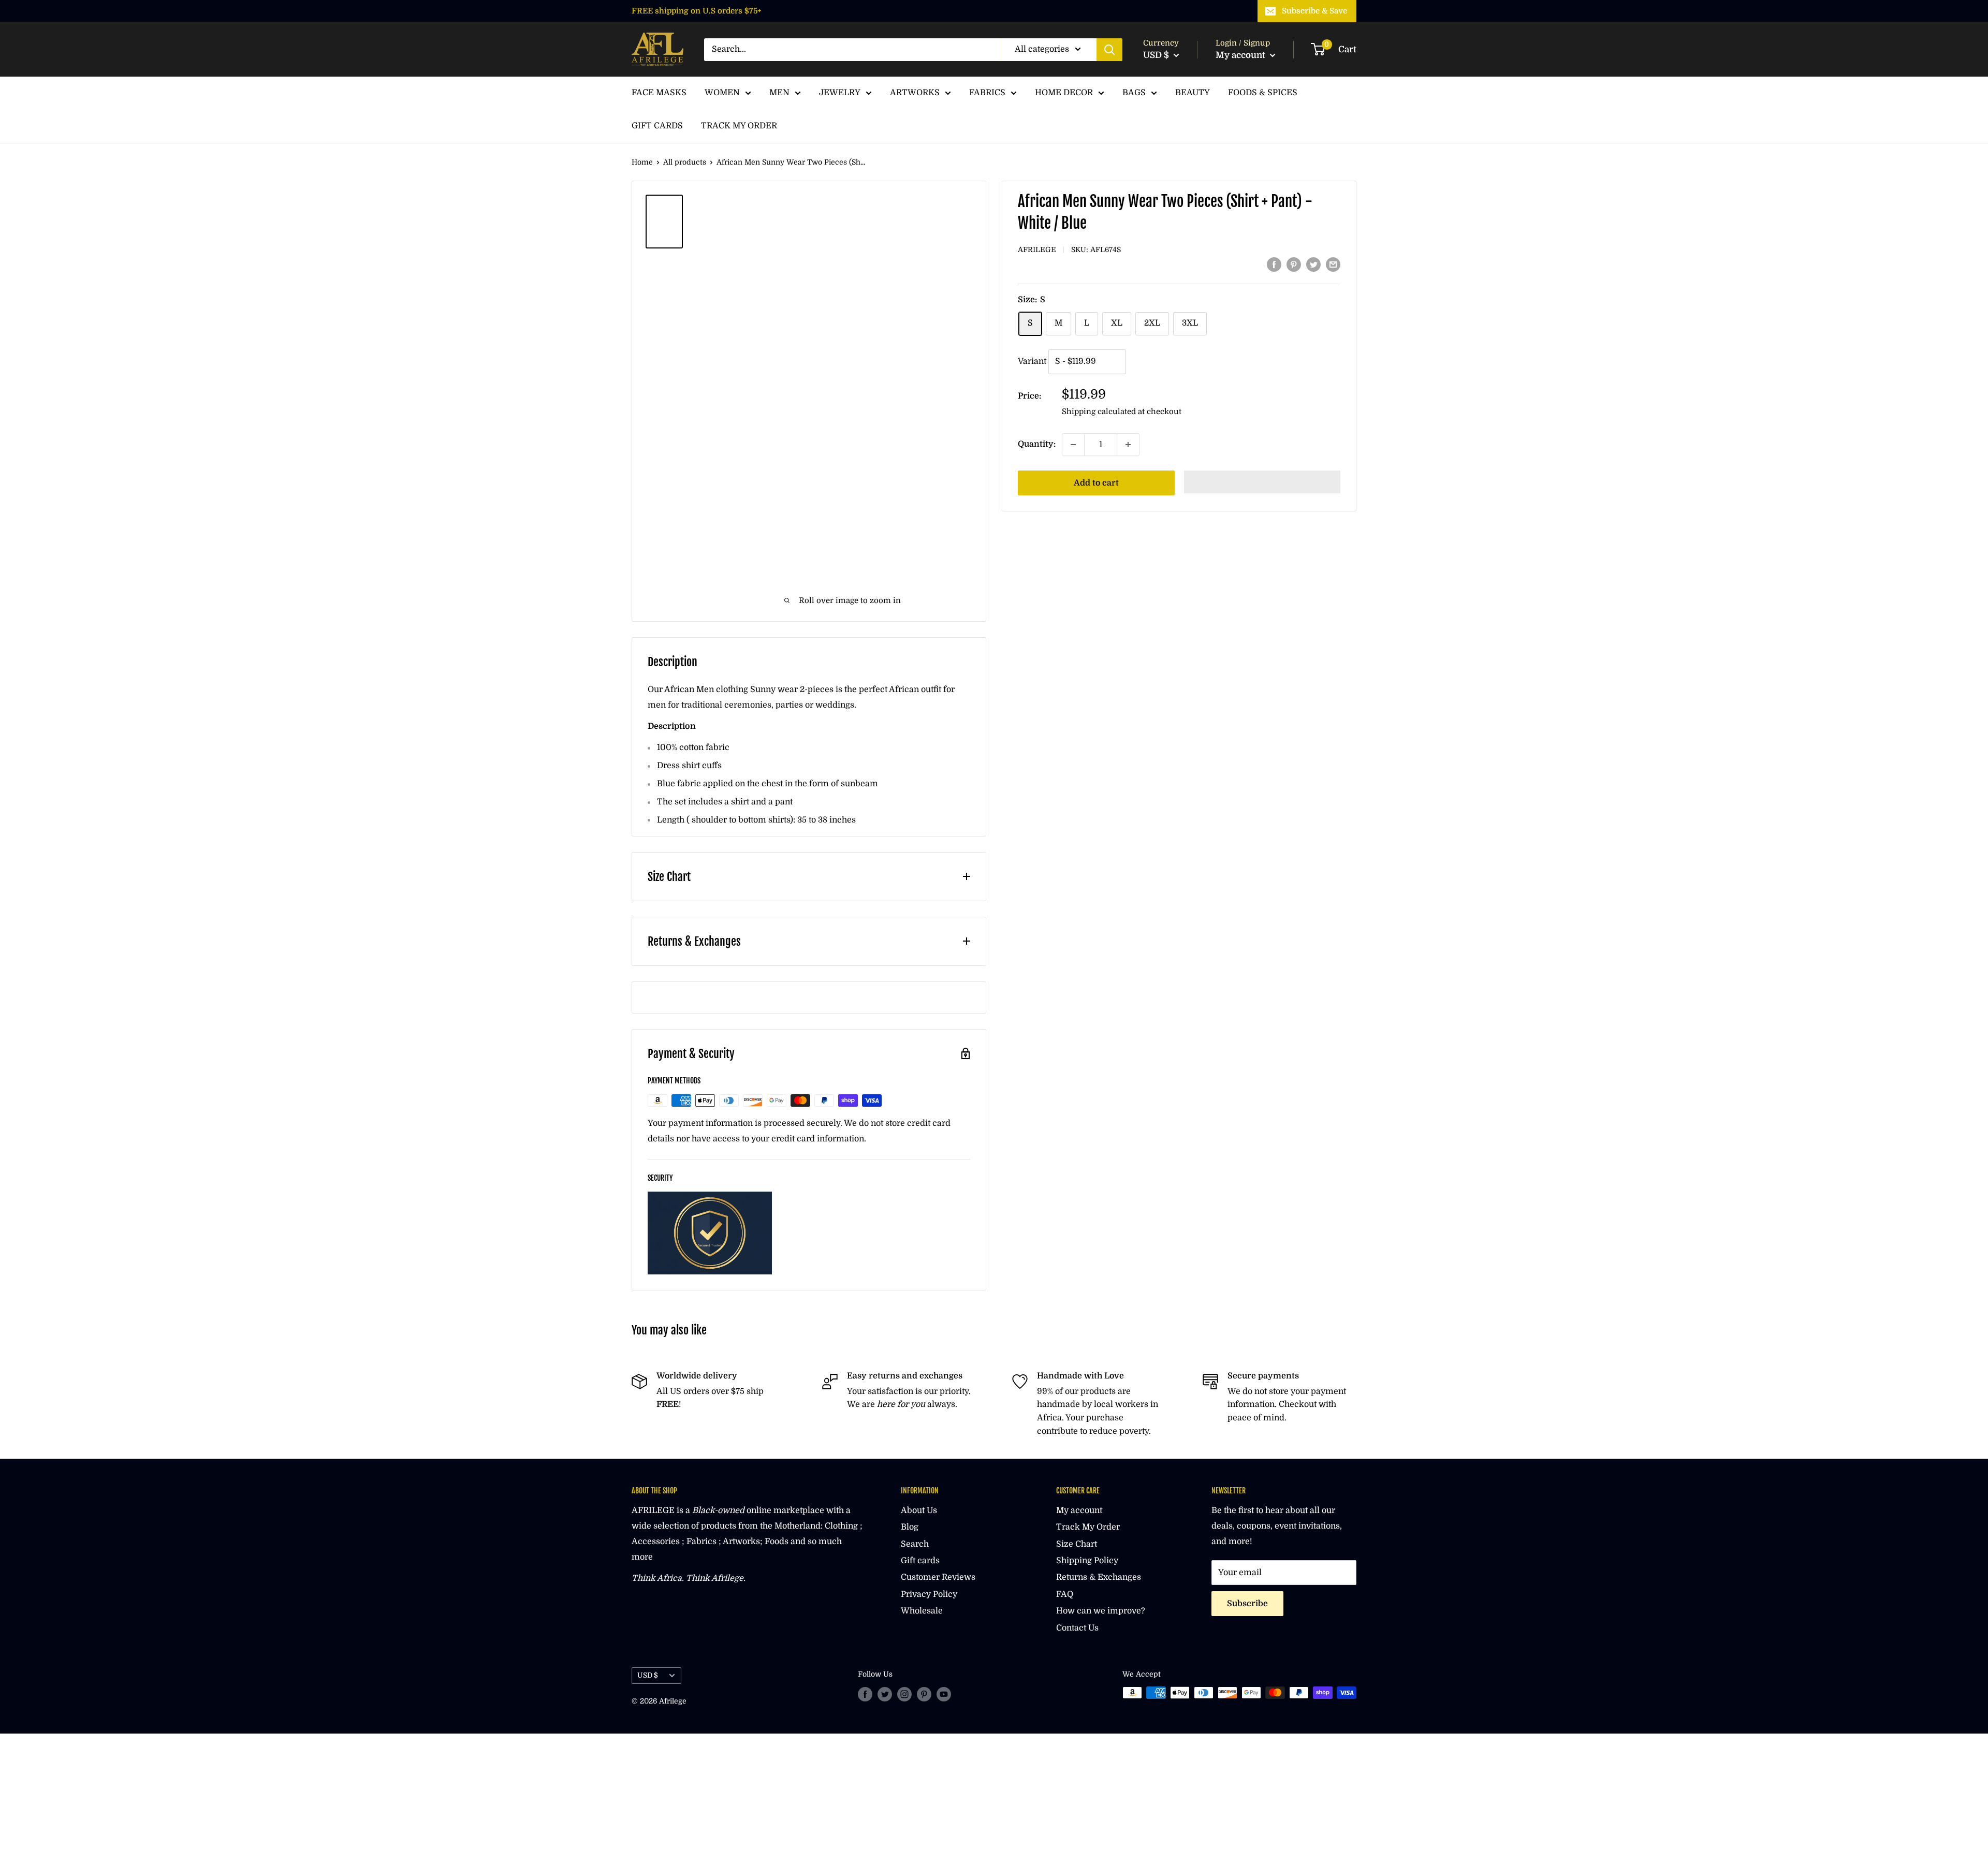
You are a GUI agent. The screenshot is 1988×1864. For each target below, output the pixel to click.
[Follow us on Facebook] (865, 1694)
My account (1241, 55)
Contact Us (1077, 1628)
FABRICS (987, 93)
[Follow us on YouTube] (944, 1694)
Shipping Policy (1087, 1561)
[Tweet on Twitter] (1313, 265)
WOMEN (722, 93)
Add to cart (1096, 483)
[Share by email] (1333, 265)
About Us (919, 1510)
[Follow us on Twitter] (885, 1694)
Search (915, 1544)
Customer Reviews (938, 1577)
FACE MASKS (659, 93)
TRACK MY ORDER (739, 126)
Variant (1032, 361)
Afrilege (1037, 249)
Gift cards (920, 1561)
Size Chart (1077, 1544)
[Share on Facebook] (1274, 265)
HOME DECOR (1064, 93)
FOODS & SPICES (1263, 93)
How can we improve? (1101, 1611)
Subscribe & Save (1314, 11)
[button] (1262, 482)
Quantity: (1037, 444)
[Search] (1109, 50)
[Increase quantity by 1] (1128, 445)
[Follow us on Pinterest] (924, 1694)
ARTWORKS (915, 93)
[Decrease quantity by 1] (1073, 445)
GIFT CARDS (657, 126)
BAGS (1134, 93)
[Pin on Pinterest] (1294, 265)
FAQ (1065, 1594)
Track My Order (1088, 1527)
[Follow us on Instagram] (904, 1694)
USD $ (648, 1675)
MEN (779, 93)
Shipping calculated (1099, 412)
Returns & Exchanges (1099, 1577)
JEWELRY (840, 93)
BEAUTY (1193, 93)
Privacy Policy (929, 1594)
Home (642, 162)
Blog (910, 1527)
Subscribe (1247, 1604)
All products (685, 162)
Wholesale (922, 1611)
